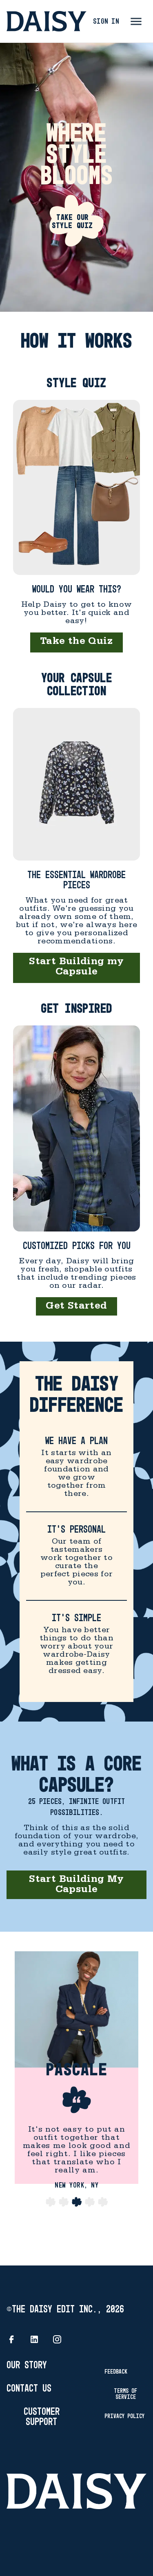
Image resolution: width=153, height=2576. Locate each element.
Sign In (106, 22)
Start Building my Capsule (76, 968)
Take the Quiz (76, 642)
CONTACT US (29, 2389)
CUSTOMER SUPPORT (42, 2417)
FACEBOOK (11, 2339)
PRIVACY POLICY (124, 2416)
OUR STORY (27, 2366)
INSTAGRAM (57, 2339)
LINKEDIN (34, 2339)
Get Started (76, 1307)
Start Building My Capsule (76, 1886)
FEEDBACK (116, 2372)
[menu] (136, 21)
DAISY (47, 21)
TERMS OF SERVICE (125, 2394)
